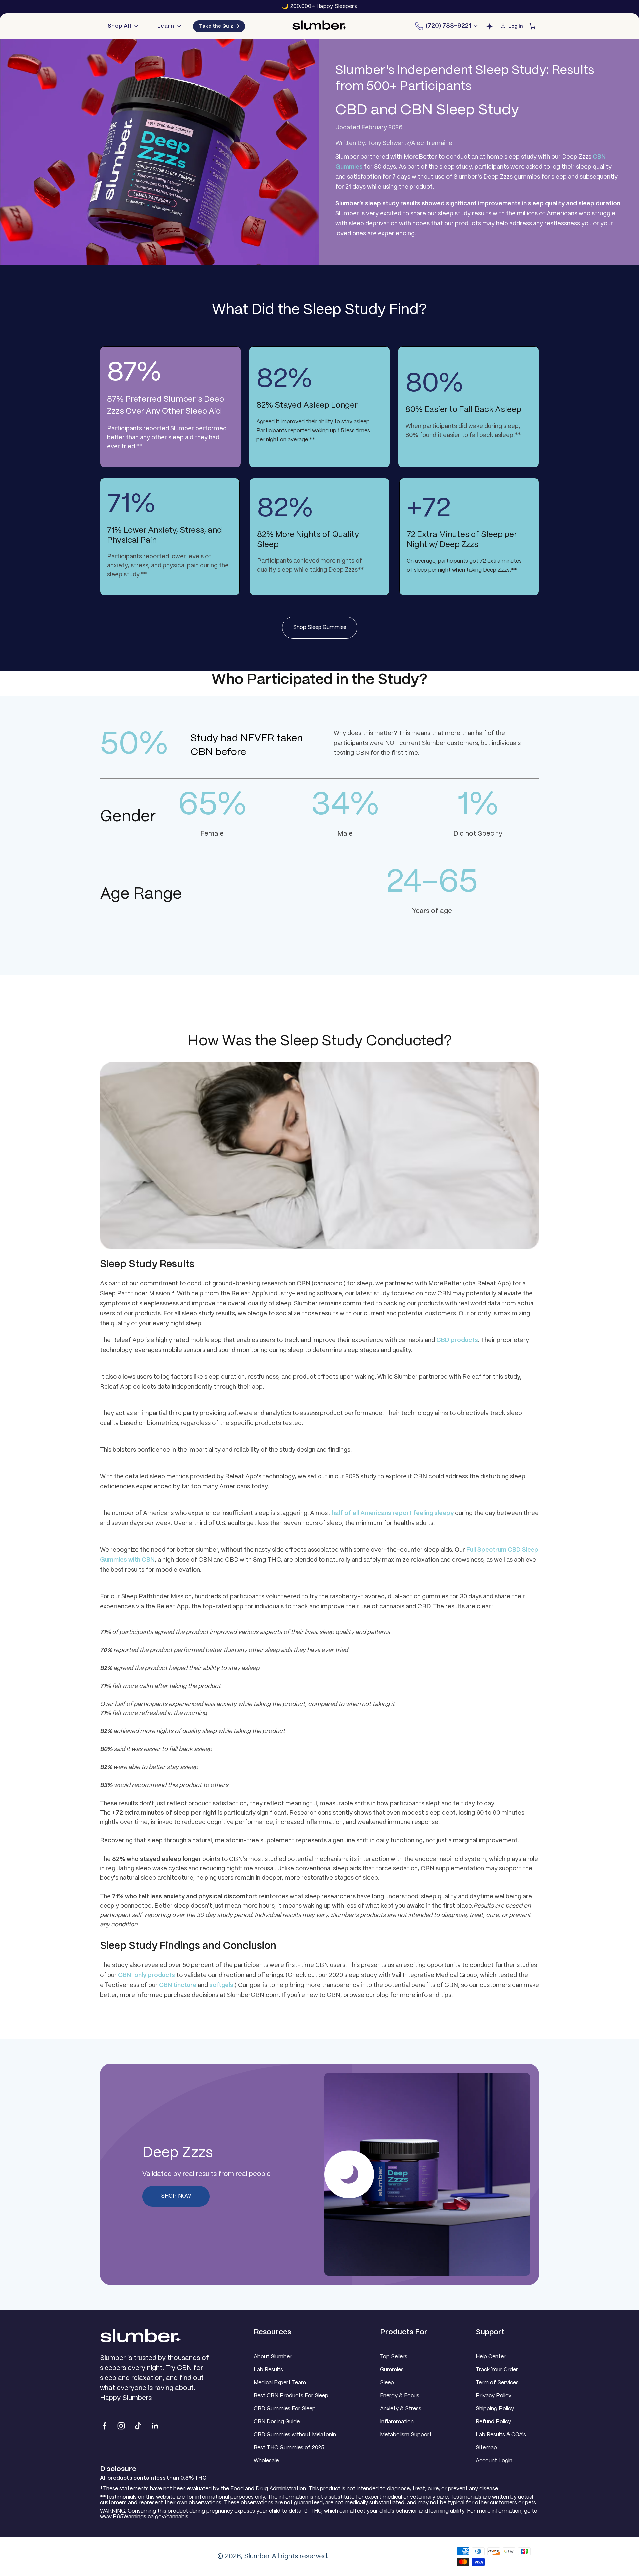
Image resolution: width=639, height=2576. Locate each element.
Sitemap (486, 2448)
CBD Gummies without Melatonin (295, 2435)
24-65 (432, 883)
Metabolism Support (406, 2435)
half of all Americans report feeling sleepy (393, 1513)
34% (345, 806)
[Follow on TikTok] (138, 2426)
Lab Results (268, 2370)
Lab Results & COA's (501, 2435)
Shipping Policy (495, 2409)
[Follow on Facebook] (104, 2426)
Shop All (120, 26)
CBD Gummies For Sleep (285, 2409)
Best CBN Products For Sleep (291, 2396)
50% (134, 745)
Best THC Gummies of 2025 (289, 2448)
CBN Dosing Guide (277, 2422)
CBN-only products (147, 1975)
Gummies (392, 2370)
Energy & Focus (400, 2396)
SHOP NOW (176, 2196)
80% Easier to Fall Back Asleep (463, 410)
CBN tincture (178, 1985)
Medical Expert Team (280, 2383)
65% (212, 806)
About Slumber (273, 2357)
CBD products (457, 1340)
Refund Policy (493, 2422)
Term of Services (497, 2383)
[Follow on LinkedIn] (155, 2426)
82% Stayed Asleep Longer (307, 406)
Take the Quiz (219, 26)
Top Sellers (394, 2357)
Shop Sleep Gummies (320, 628)
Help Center (491, 2357)
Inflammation (397, 2422)
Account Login (494, 2461)
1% (478, 806)
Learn (166, 26)
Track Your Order (497, 2370)
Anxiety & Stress (401, 2409)
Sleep (387, 2383)
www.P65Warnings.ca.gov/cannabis (144, 2517)
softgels (221, 1985)
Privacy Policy (493, 2396)
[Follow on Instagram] (121, 2426)
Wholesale (266, 2461)
